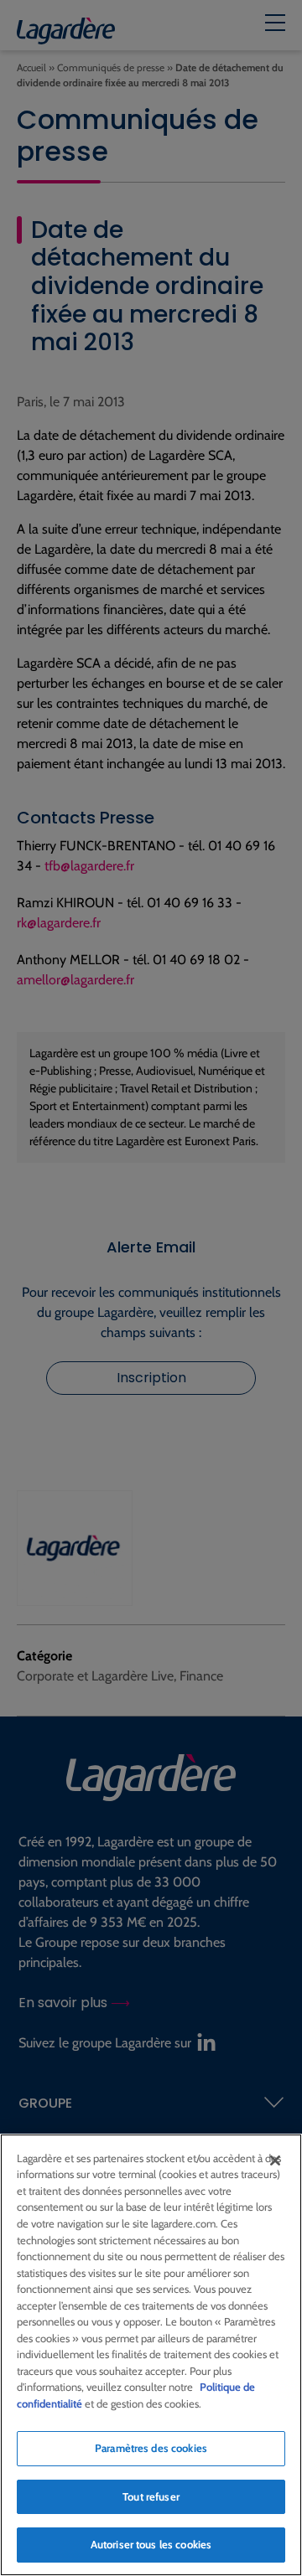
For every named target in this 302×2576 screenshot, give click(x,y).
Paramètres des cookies (151, 2448)
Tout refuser (151, 2496)
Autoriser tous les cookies (151, 2544)
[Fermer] (275, 2160)
